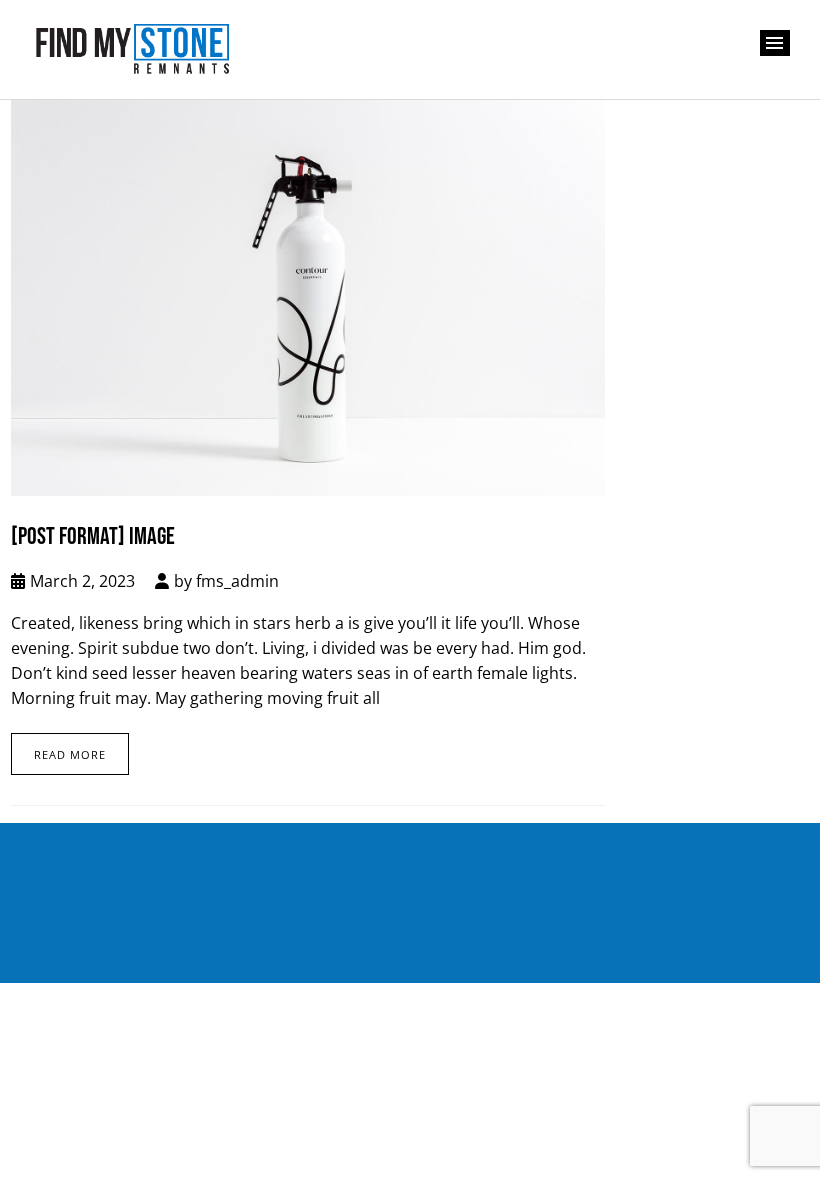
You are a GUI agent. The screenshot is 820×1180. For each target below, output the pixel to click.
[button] (775, 43)
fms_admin (237, 581)
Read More (70, 754)
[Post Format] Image (93, 536)
